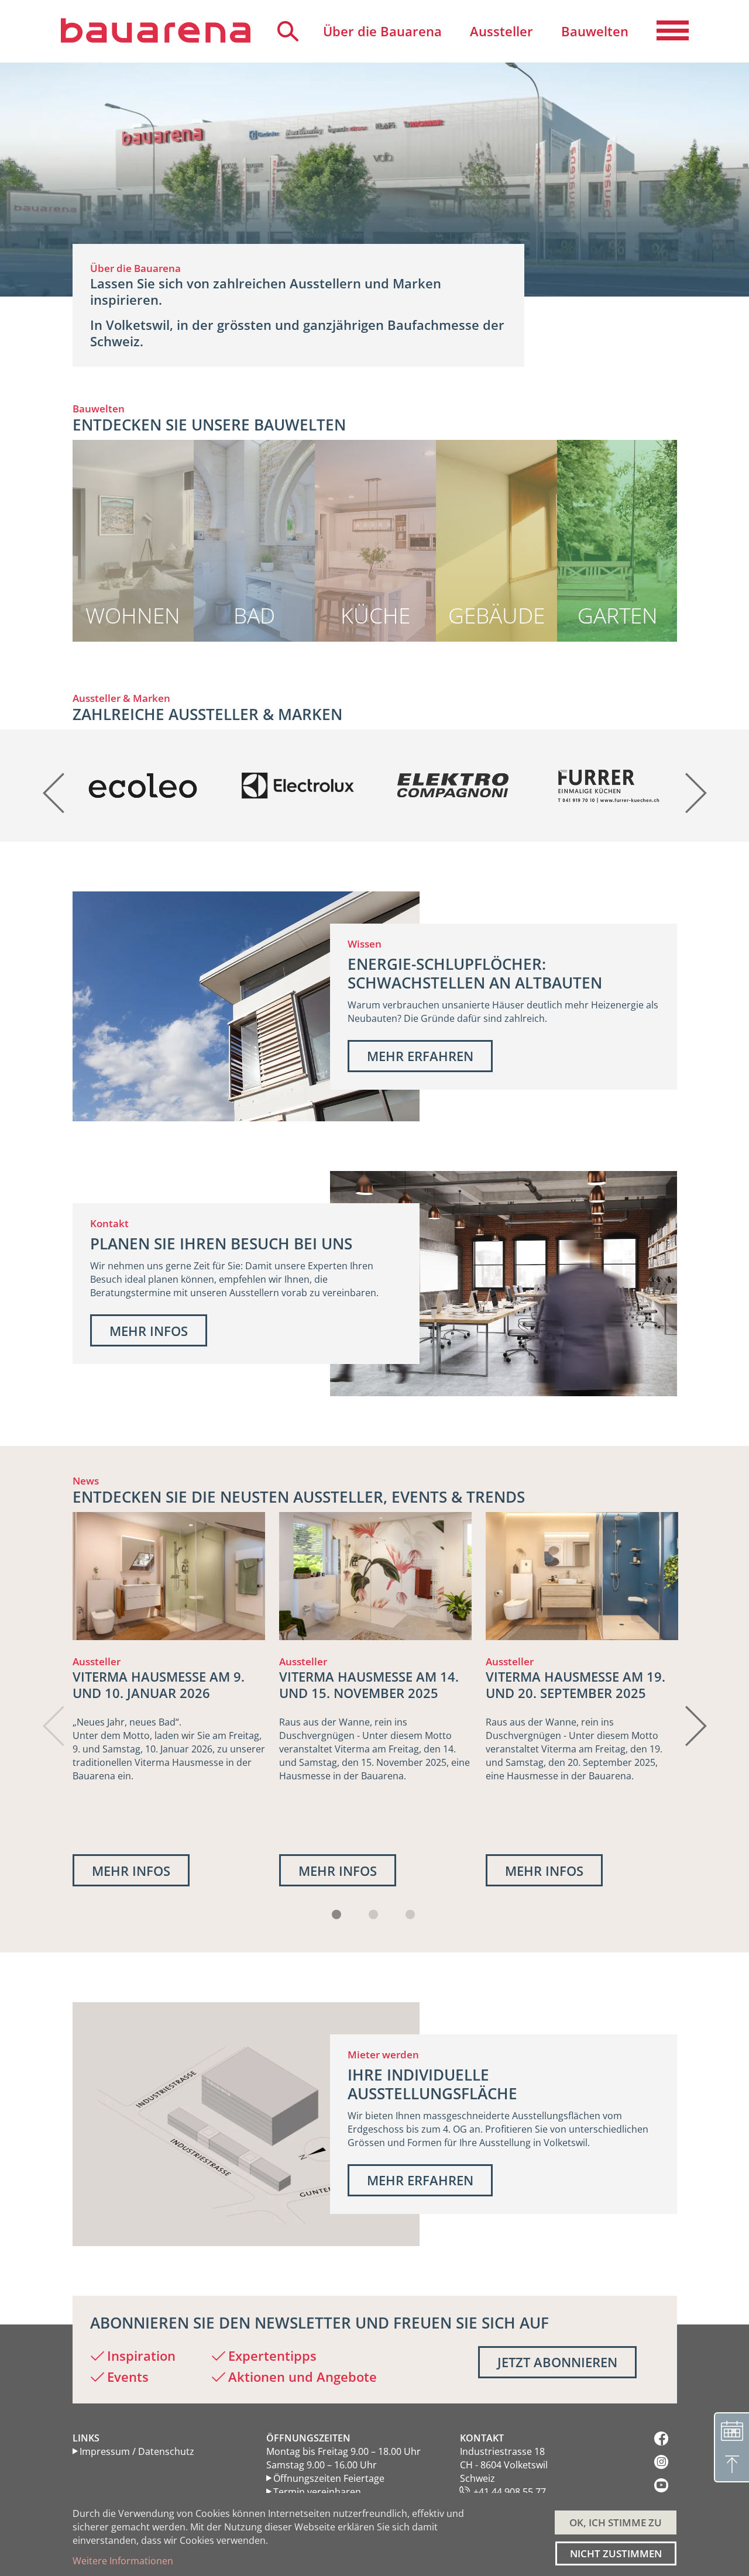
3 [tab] (410, 1914)
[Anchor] (66, 425)
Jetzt (557, 2362)
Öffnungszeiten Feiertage (329, 2478)
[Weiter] (695, 785)
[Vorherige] (55, 785)
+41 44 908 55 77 (510, 2492)
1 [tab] (336, 1914)
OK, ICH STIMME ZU (616, 2522)
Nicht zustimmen (616, 2553)
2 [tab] (373, 1914)
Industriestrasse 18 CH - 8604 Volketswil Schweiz (504, 2465)
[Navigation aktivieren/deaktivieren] (673, 31)
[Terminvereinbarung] (731, 2430)
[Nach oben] (731, 2465)
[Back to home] (156, 30)
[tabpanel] (169, 1699)
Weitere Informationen (123, 2561)
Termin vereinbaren (317, 2492)
